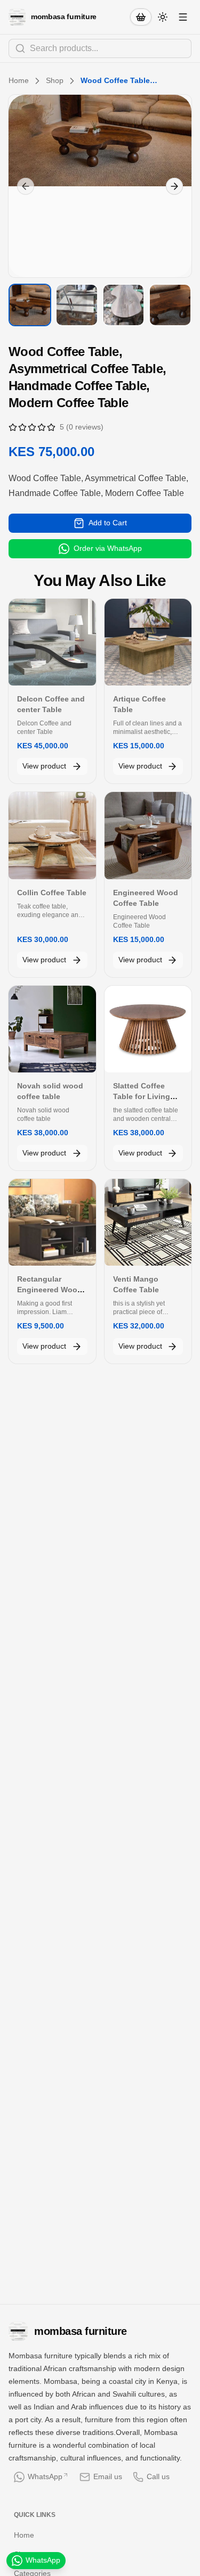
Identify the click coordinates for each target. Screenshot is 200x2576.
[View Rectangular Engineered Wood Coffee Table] (52, 1223)
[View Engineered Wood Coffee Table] (148, 836)
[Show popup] (188, 48)
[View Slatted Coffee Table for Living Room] (148, 1029)
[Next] (174, 186)
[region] (100, 186)
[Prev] (26, 186)
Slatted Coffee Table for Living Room (142, 1096)
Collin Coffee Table (52, 893)
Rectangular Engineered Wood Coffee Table (50, 1290)
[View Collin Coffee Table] (52, 836)
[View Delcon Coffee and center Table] (52, 642)
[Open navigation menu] (183, 17)
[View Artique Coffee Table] (148, 642)
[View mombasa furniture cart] (141, 17)
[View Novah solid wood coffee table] (52, 1029)
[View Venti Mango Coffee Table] (148, 1223)
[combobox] (100, 48)
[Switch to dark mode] (163, 17)
